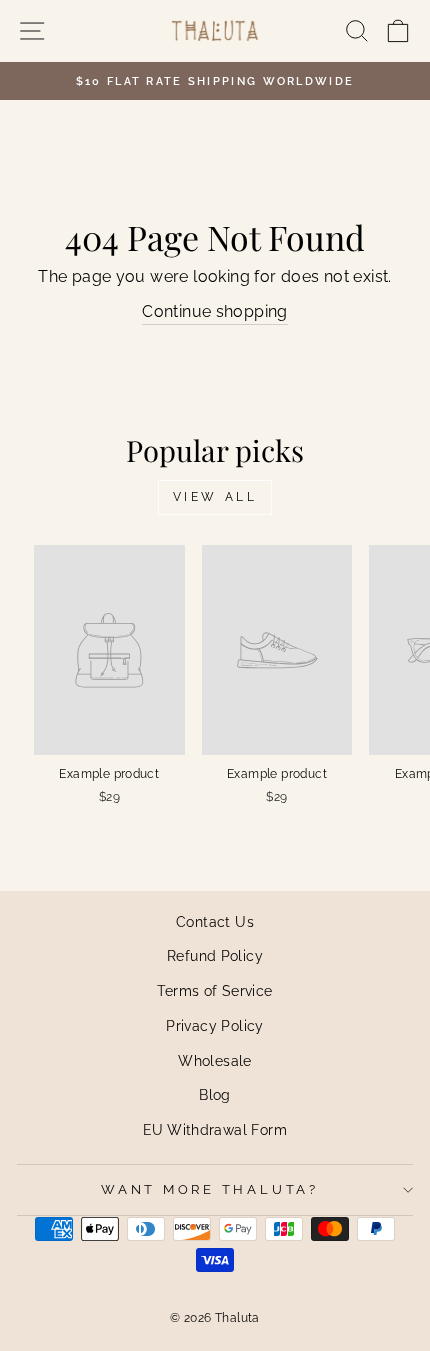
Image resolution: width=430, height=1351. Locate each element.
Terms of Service (214, 990)
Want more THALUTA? (210, 1189)
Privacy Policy (214, 1025)
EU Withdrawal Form (215, 1129)
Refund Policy (215, 955)
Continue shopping (215, 311)
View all (215, 497)
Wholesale (215, 1060)
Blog (215, 1094)
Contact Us (215, 921)
